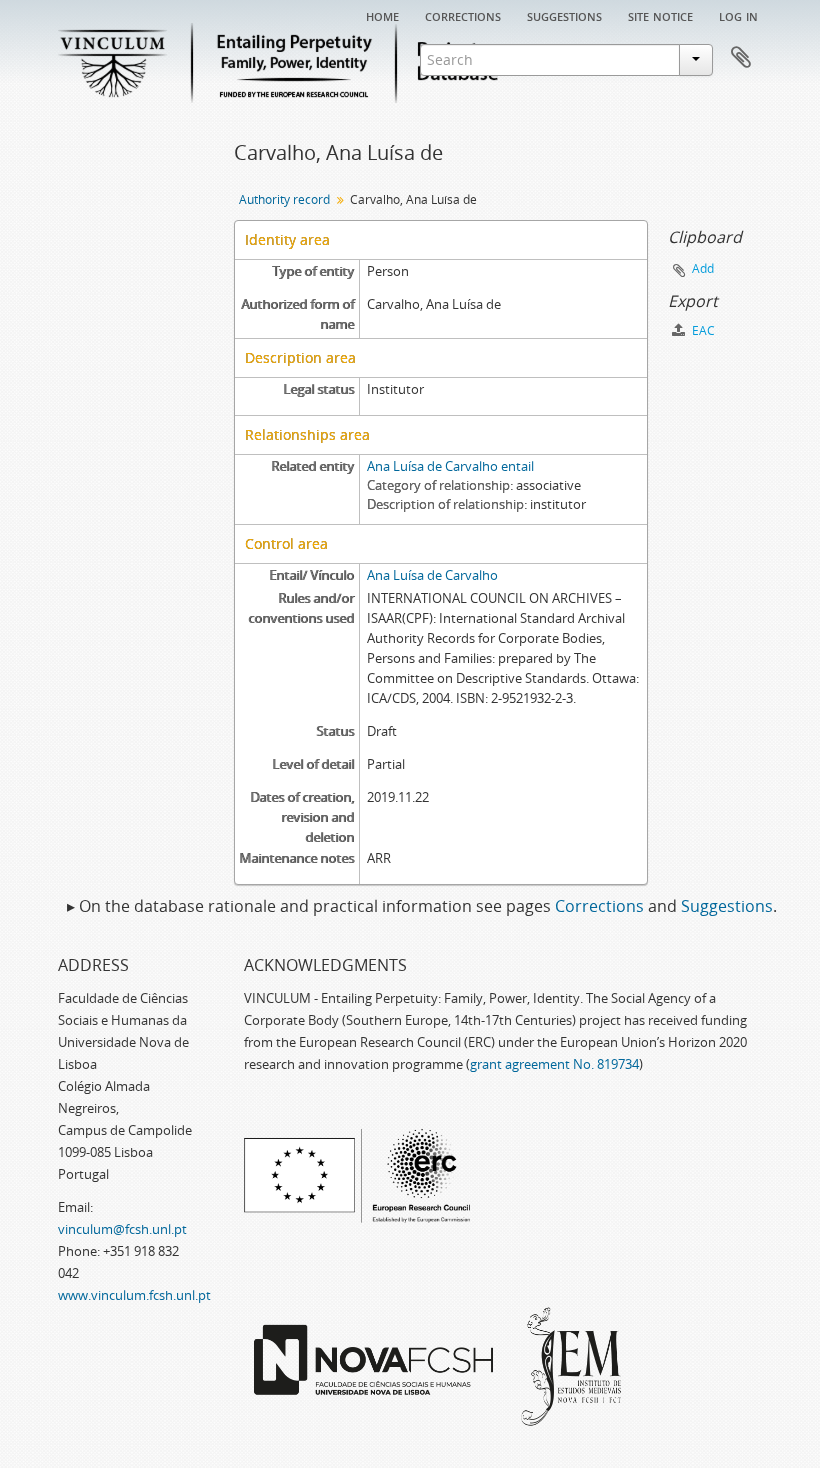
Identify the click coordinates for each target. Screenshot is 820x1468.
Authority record (284, 199)
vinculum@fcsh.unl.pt (122, 1229)
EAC (702, 330)
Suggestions (564, 15)
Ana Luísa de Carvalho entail (450, 466)
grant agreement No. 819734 (554, 1064)
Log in (738, 15)
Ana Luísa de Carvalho (432, 575)
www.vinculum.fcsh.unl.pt (134, 1295)
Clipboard (741, 58)
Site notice (660, 15)
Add (703, 268)
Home (382, 15)
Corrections (463, 15)
